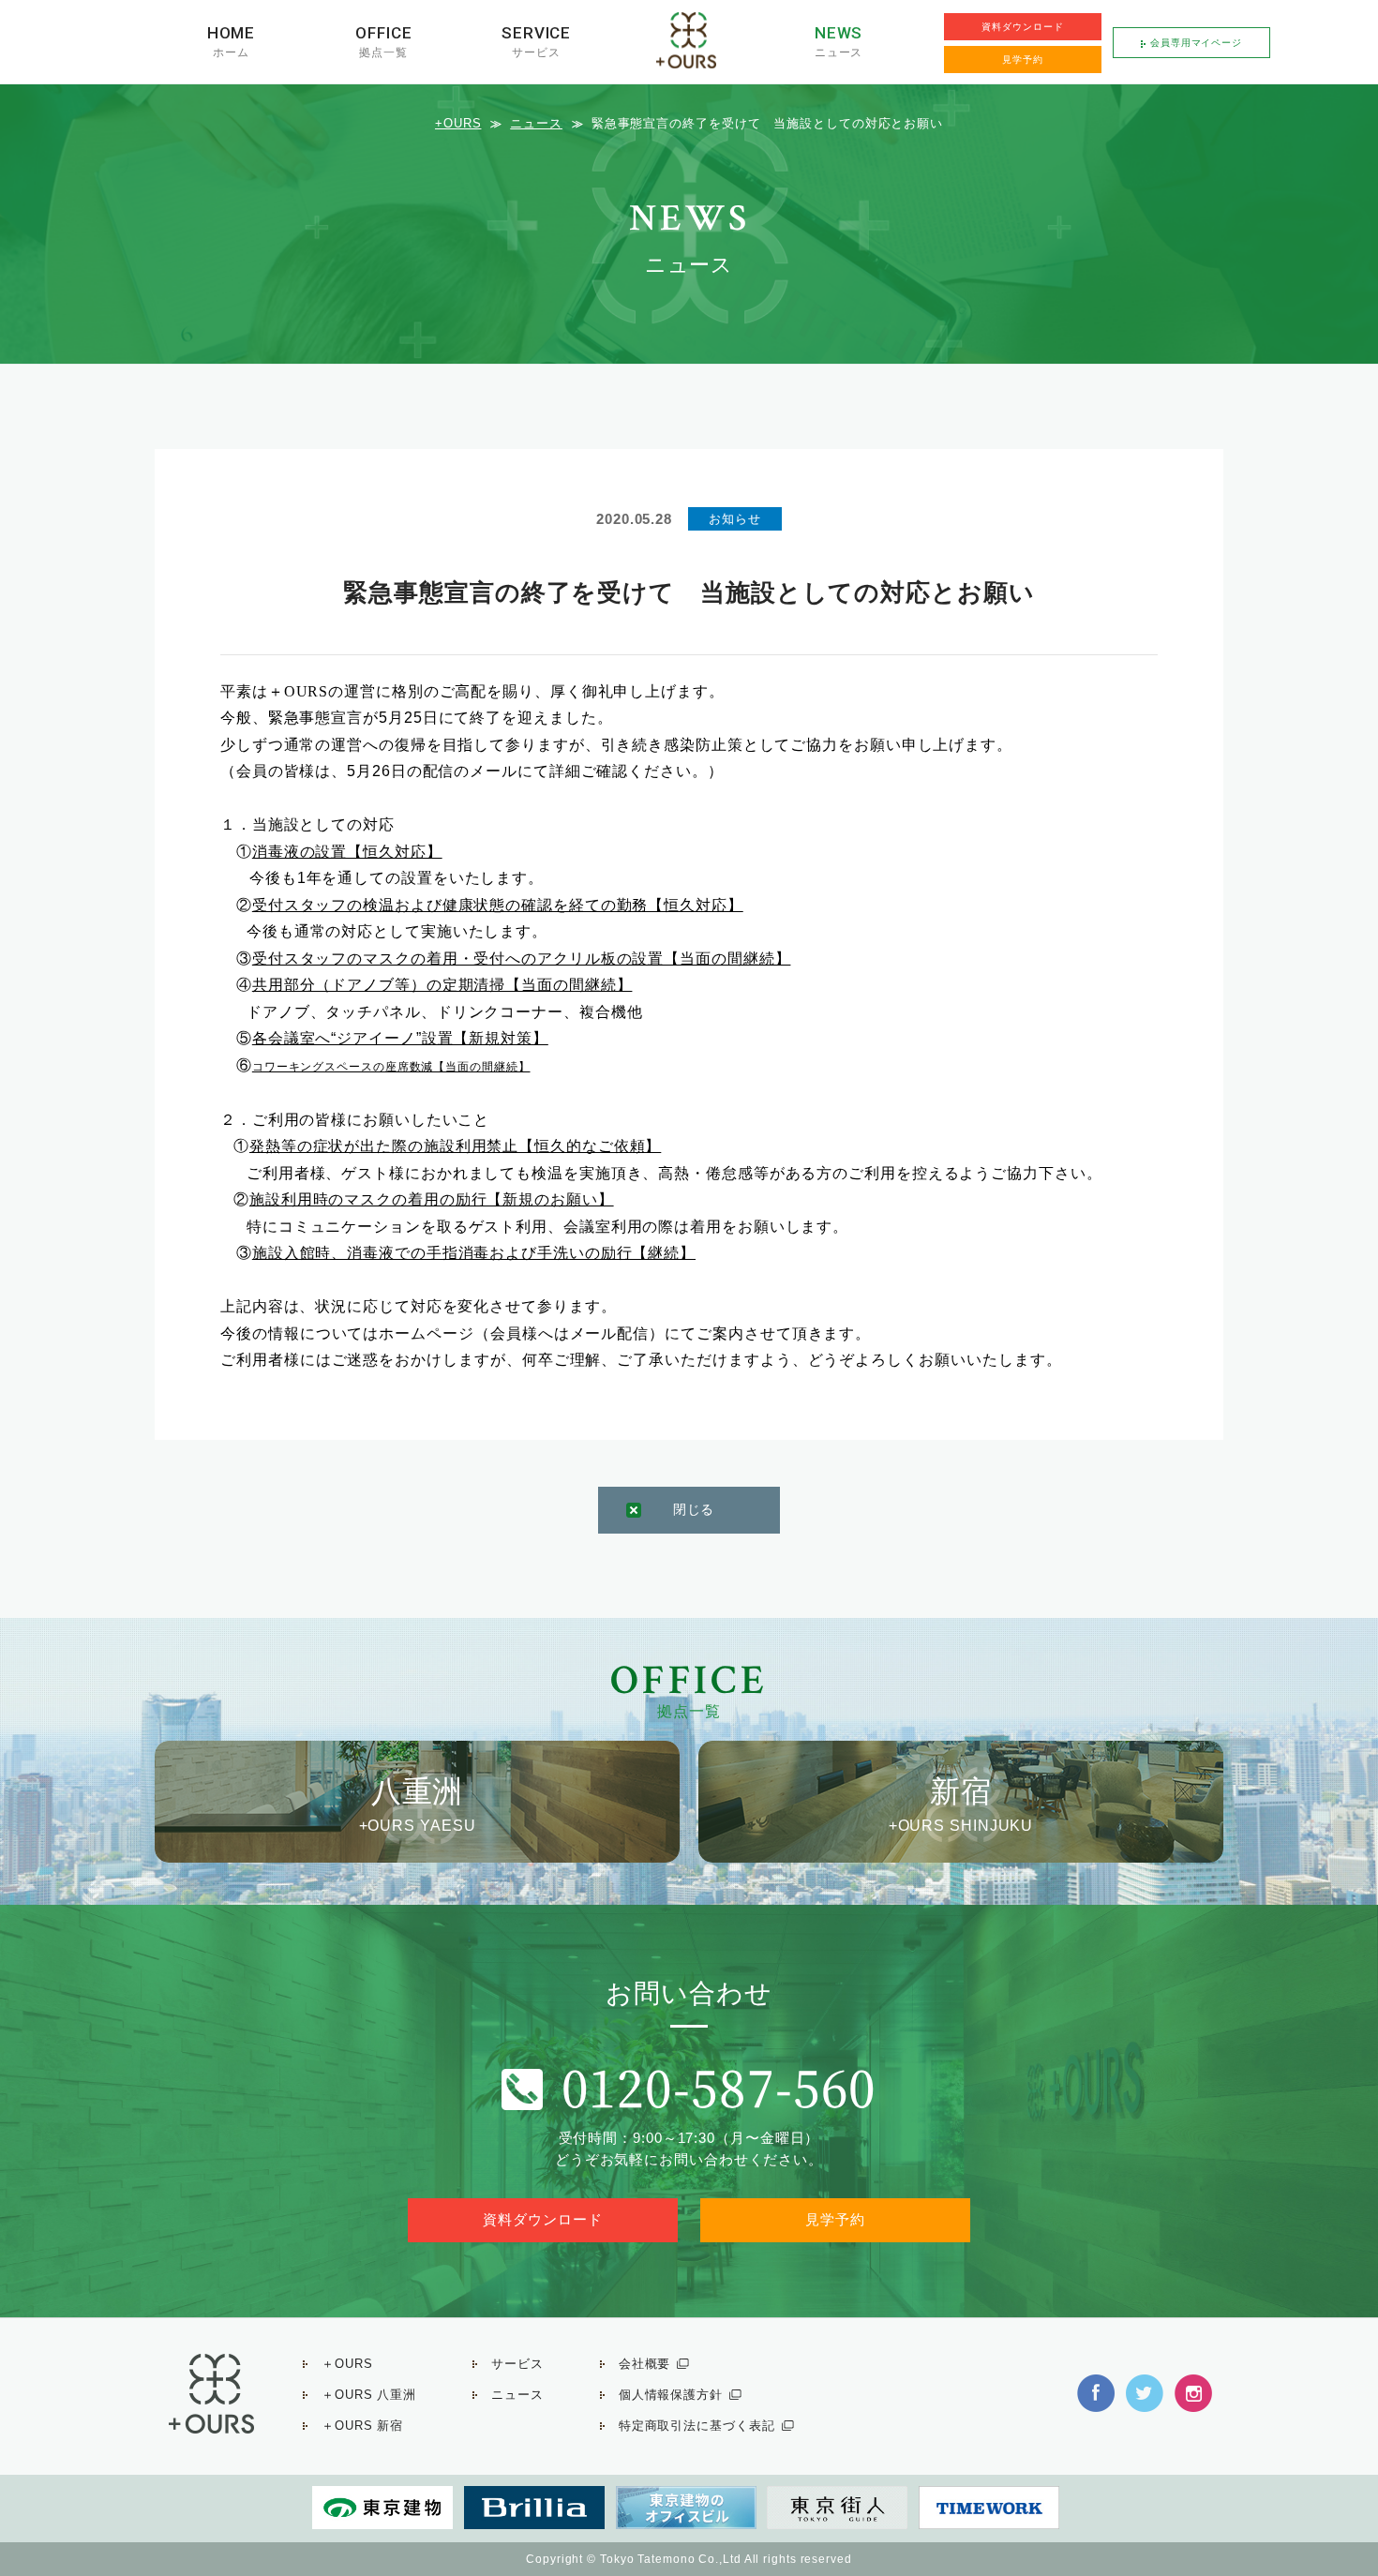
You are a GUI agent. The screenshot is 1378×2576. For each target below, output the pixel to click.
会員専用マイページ (1196, 43)
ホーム (231, 52)
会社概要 (645, 2364)
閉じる (694, 1509)
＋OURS (347, 2364)
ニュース (839, 52)
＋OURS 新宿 (362, 2426)
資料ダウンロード (1022, 27)
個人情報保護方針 (671, 2395)
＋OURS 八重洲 (369, 2395)
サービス (536, 52)
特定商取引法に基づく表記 (697, 2426)
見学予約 (1023, 60)
